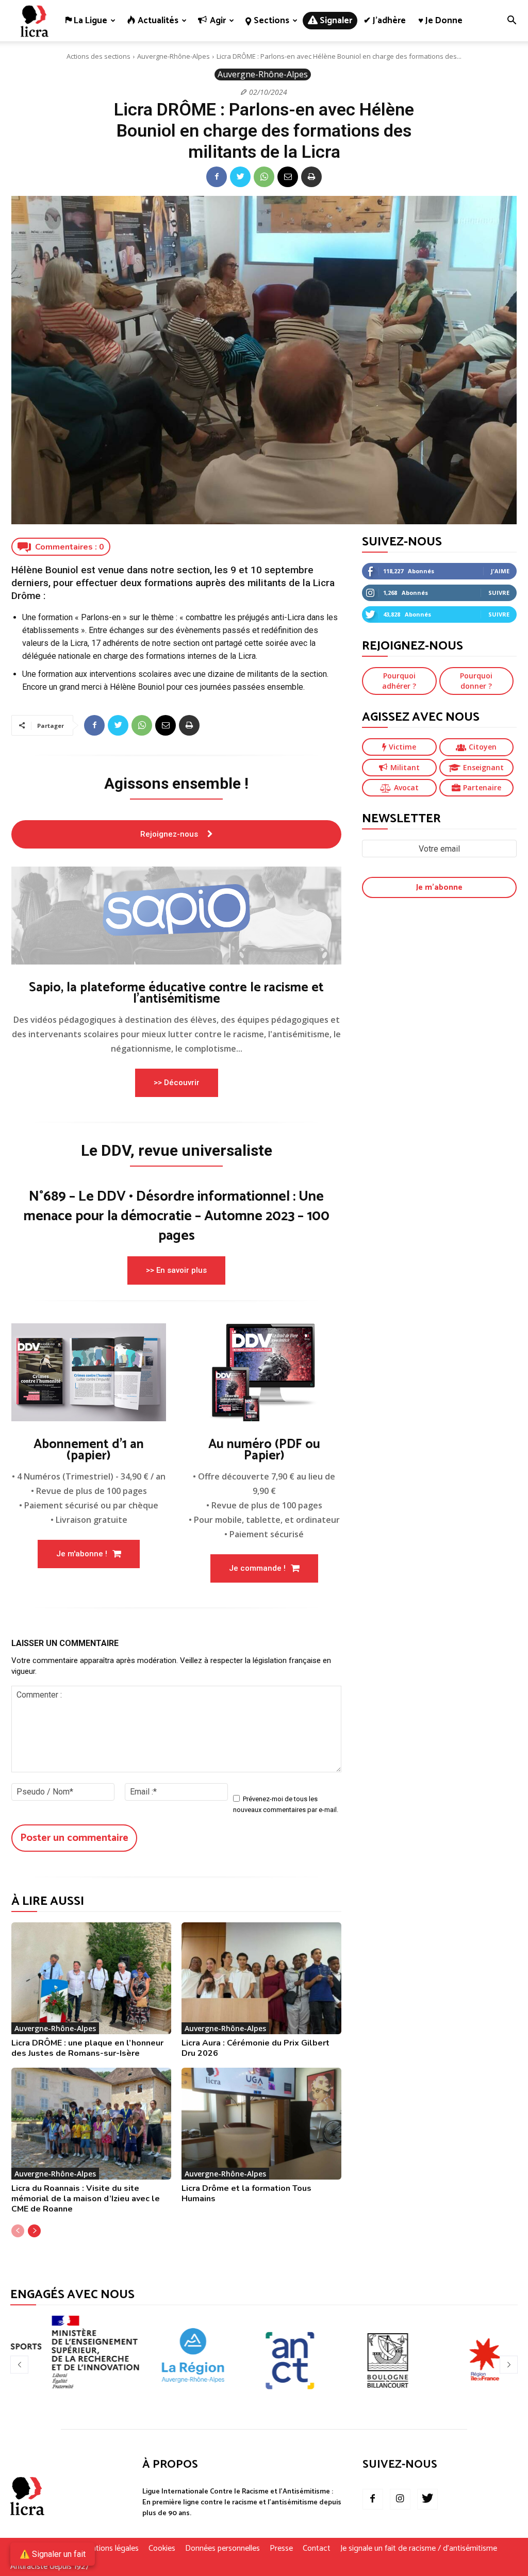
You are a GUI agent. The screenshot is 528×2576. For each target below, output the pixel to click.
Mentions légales (110, 2549)
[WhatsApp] (264, 177)
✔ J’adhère (385, 21)
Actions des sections (98, 56)
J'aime (500, 571)
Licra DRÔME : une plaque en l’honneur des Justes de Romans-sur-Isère (87, 2048)
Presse (281, 2549)
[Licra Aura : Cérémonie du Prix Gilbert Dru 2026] (261, 1978)
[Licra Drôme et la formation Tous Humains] (261, 2124)
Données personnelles (222, 2549)
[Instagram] (400, 2499)
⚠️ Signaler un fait (53, 2554)
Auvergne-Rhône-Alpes (174, 56)
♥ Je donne (440, 21)
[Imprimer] (311, 177)
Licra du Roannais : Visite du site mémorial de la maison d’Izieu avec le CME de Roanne (86, 2199)
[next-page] (34, 2231)
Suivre (499, 593)
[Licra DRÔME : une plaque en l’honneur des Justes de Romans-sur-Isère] (91, 1978)
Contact (317, 2549)
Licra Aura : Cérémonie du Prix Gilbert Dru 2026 (255, 2048)
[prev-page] (18, 2231)
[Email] (288, 177)
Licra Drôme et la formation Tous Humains (246, 2193)
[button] (511, 21)
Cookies (162, 2549)
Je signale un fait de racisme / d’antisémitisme (419, 2549)
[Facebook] (217, 177)
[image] (176, 916)
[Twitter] (240, 177)
